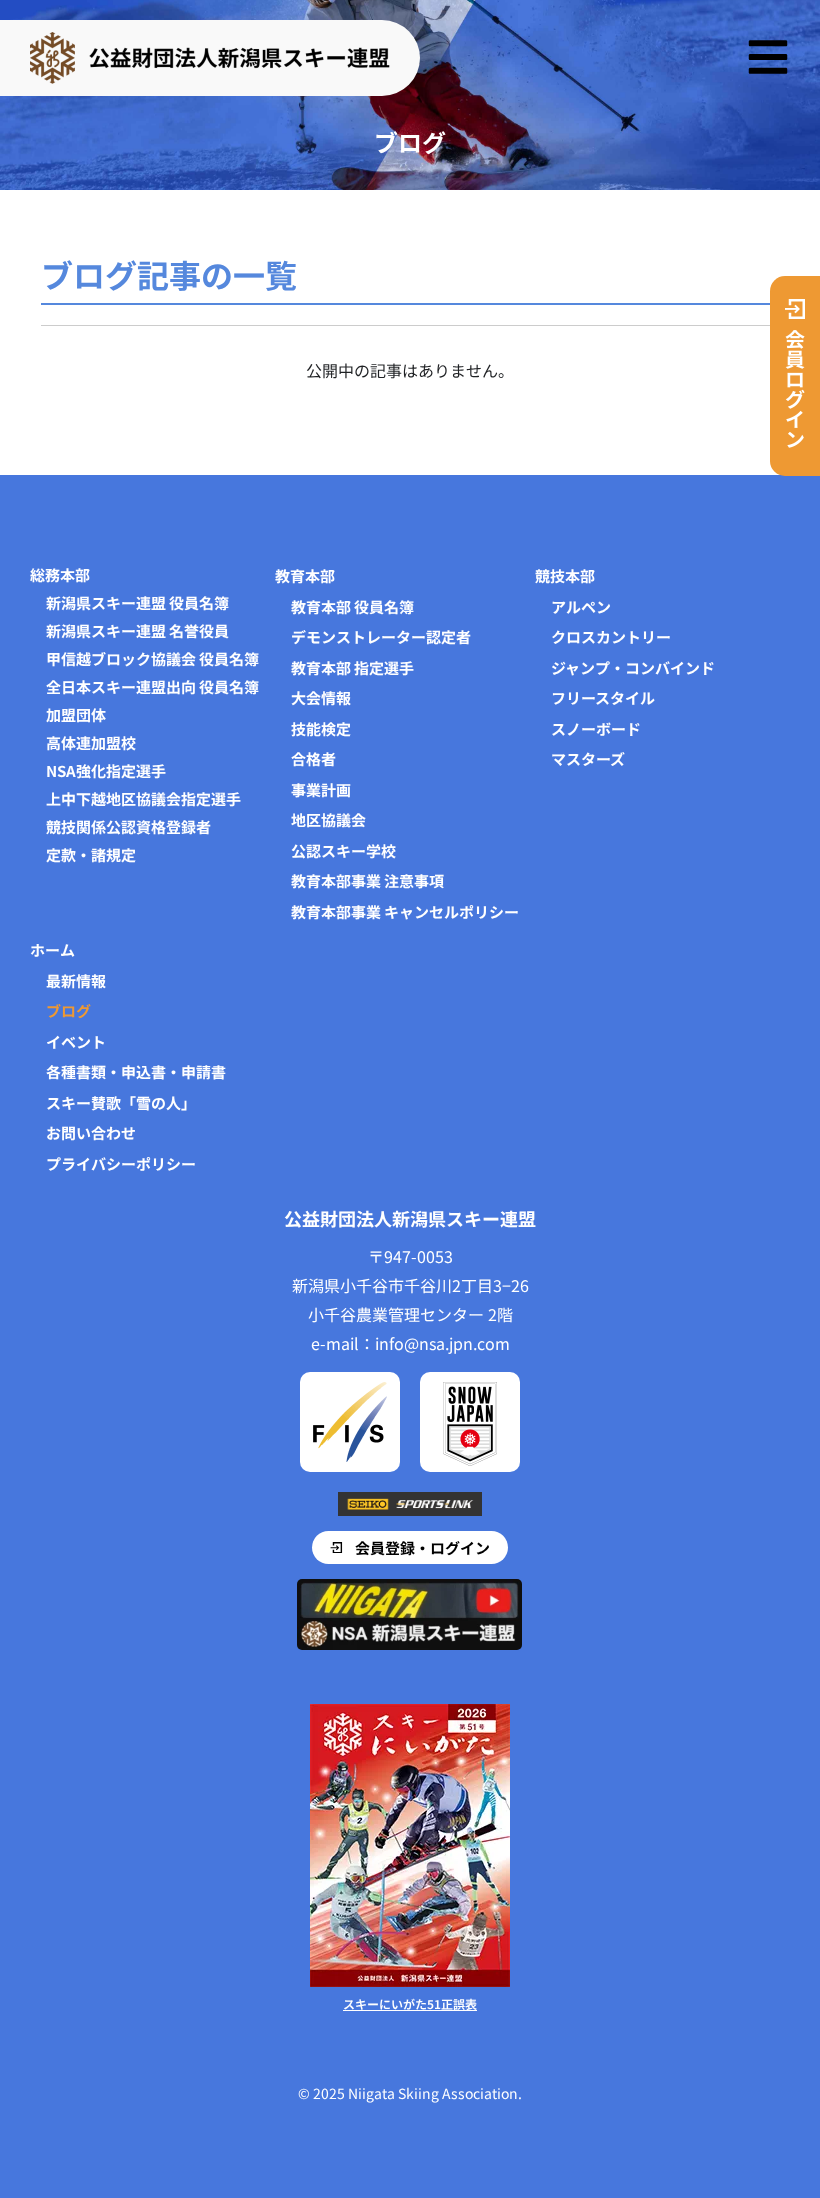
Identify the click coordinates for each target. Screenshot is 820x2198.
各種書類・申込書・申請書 (136, 1071)
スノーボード (596, 728)
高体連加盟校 (91, 743)
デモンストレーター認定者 (381, 636)
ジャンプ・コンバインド (633, 667)
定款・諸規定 (91, 855)
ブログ (68, 1010)
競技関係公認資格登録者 (128, 827)
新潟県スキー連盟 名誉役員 (137, 631)
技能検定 (321, 728)
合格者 (313, 758)
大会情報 (321, 697)
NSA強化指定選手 (106, 771)
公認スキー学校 (343, 850)
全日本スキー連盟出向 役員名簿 (152, 687)
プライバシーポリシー (121, 1163)
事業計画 (321, 789)
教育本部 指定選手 (352, 667)
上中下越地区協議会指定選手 (143, 799)
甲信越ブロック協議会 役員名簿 (152, 659)
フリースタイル (603, 697)
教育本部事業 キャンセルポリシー (405, 911)
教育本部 (305, 575)
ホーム (52, 949)
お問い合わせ (91, 1132)
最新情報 (76, 980)
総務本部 (60, 575)
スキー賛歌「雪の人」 (121, 1102)
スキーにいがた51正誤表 (410, 2003)
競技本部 (565, 575)
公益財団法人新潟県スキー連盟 (410, 1218)
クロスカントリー (611, 636)
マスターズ (588, 758)
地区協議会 (328, 819)
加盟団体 (76, 715)
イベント (76, 1041)
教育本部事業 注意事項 (367, 880)
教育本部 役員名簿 (352, 606)
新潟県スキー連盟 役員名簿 (137, 603)
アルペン (581, 606)
